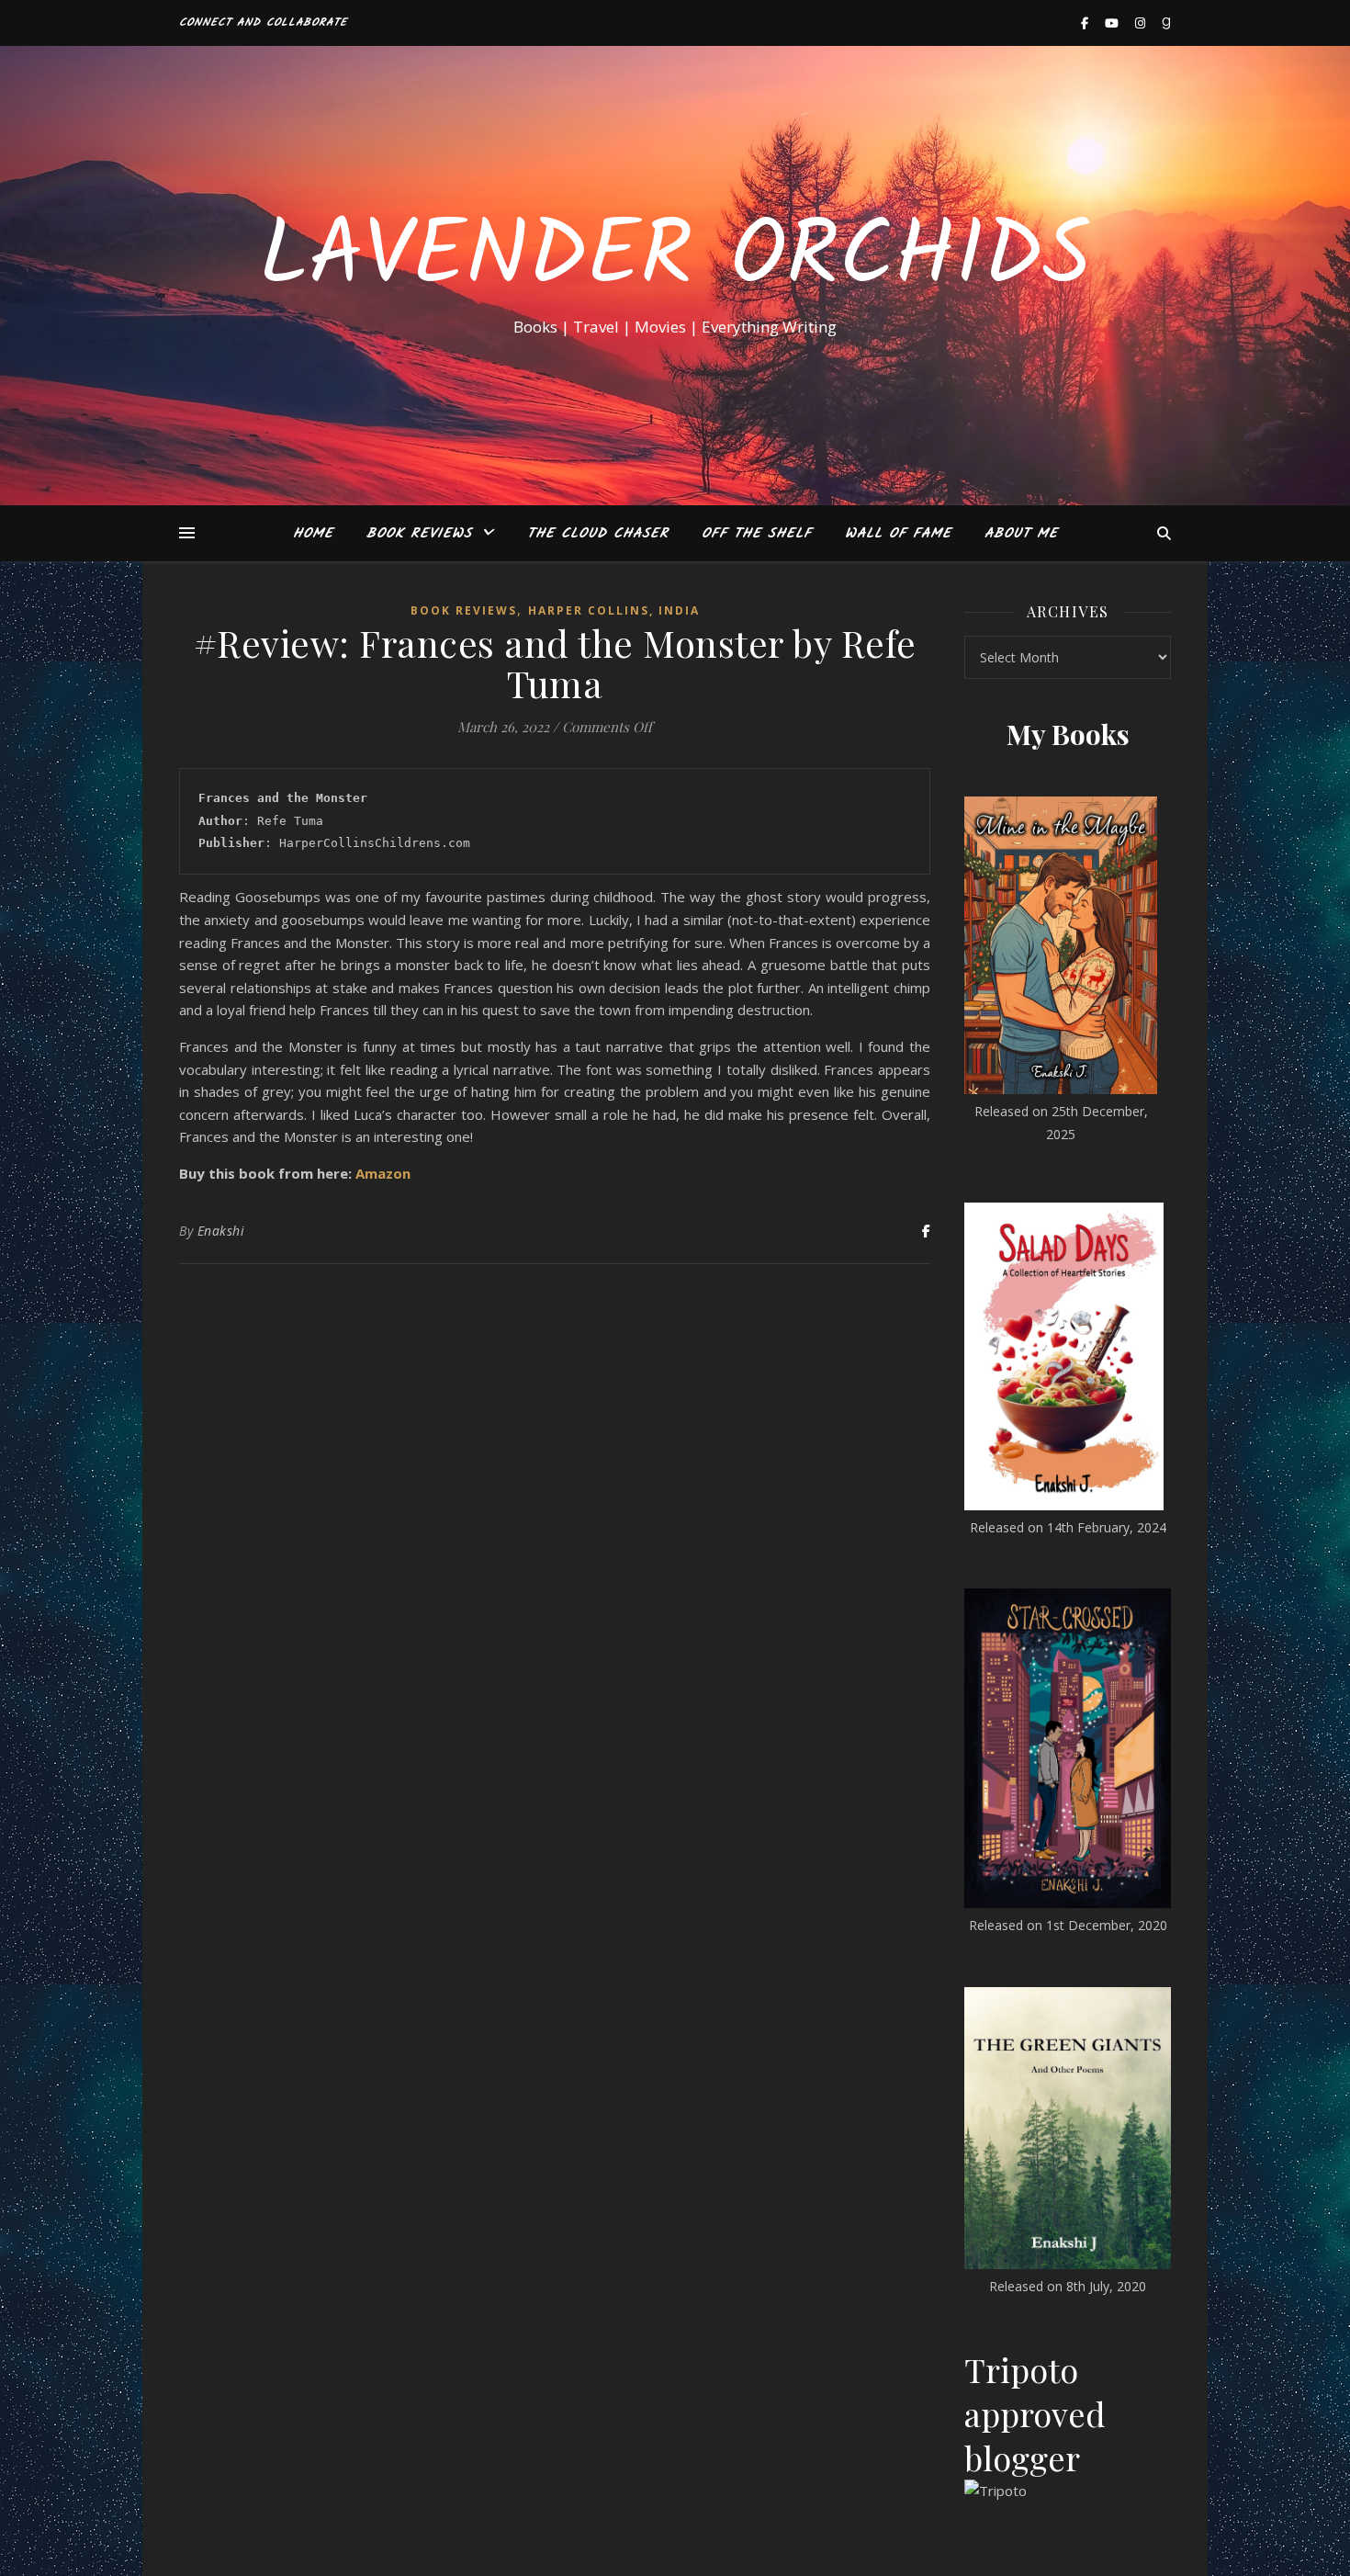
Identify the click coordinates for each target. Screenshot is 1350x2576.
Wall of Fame (898, 534)
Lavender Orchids (675, 259)
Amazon (383, 1173)
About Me (1021, 534)
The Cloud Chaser (598, 534)
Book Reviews (419, 534)
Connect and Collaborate (263, 23)
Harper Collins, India (614, 610)
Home (313, 534)
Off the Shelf (757, 534)
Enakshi (221, 1231)
